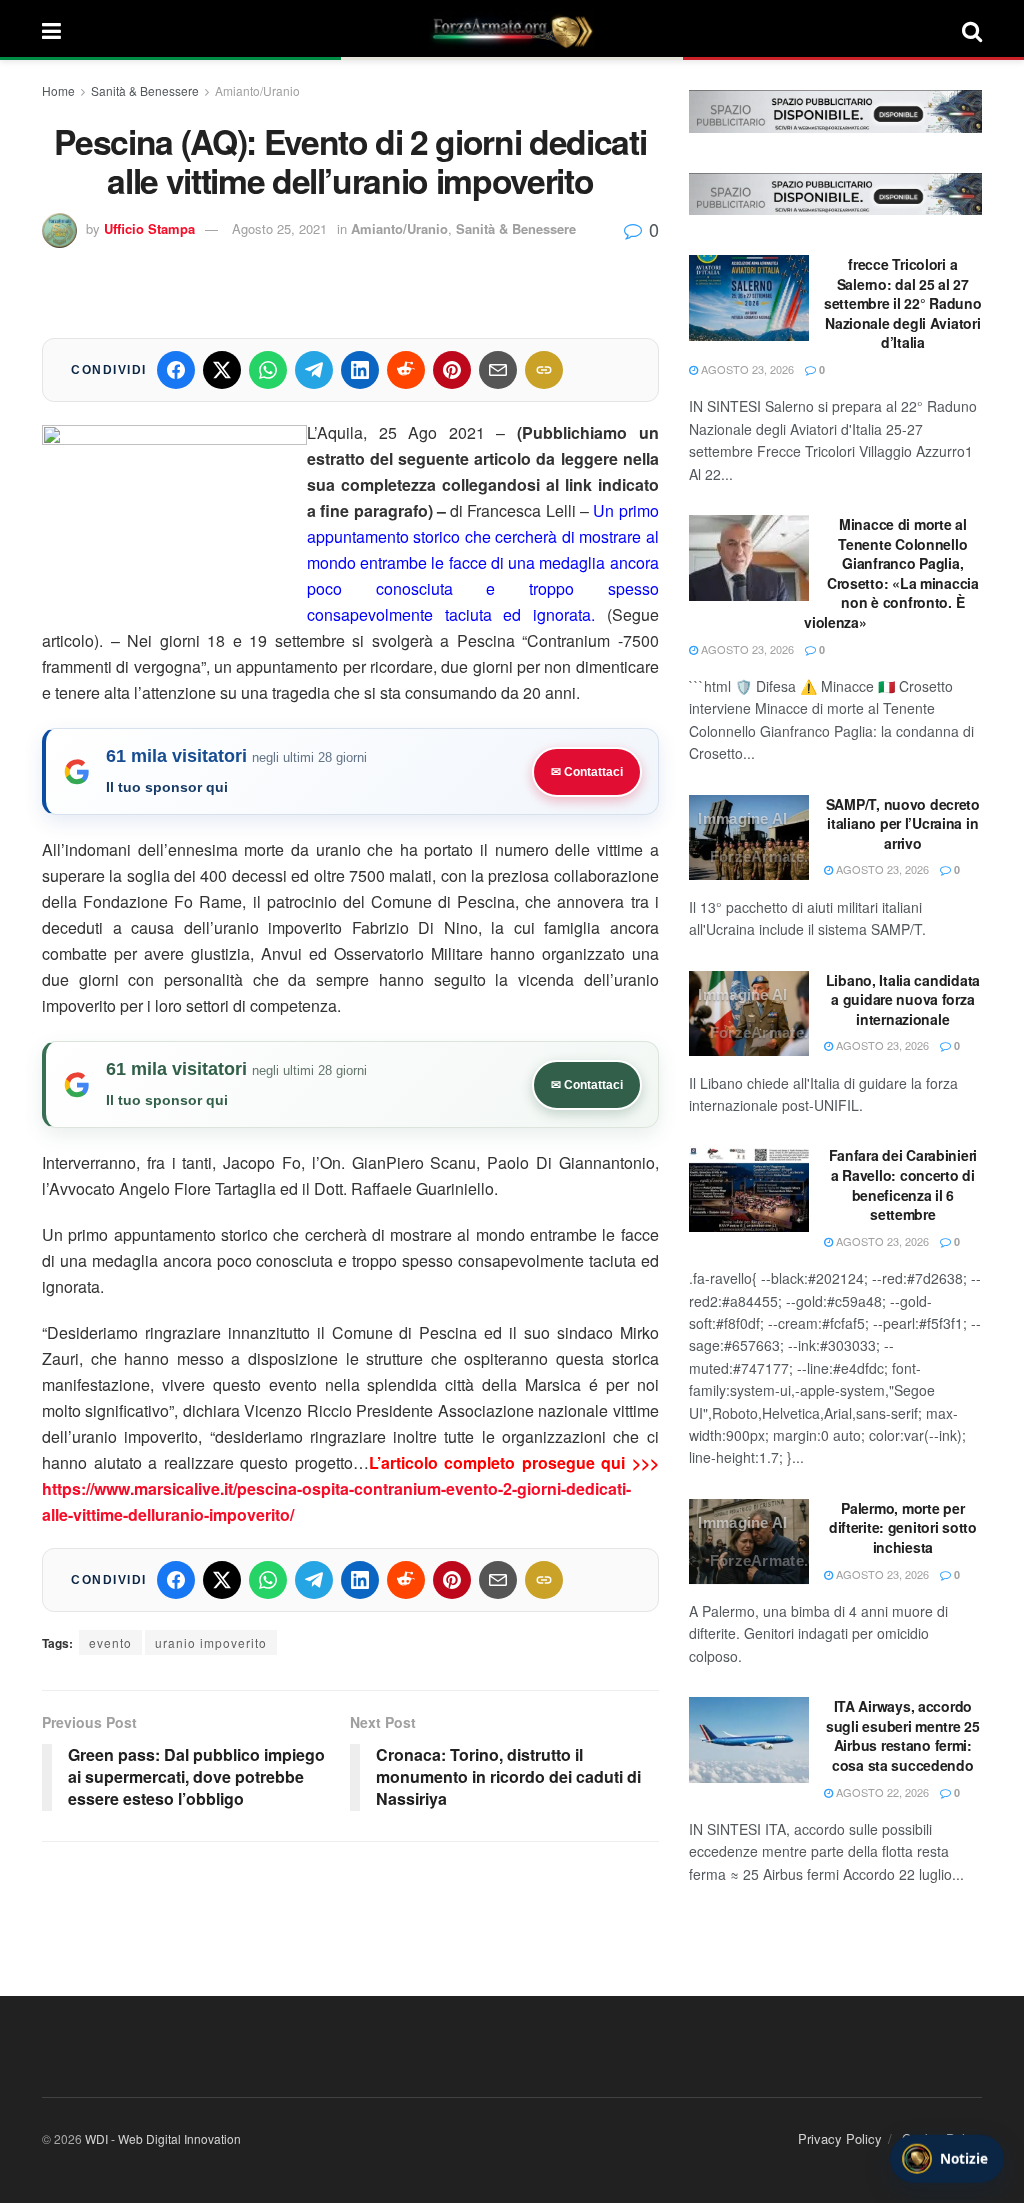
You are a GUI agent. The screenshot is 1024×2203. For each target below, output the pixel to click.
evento (110, 1642)
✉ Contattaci (587, 772)
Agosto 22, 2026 (881, 1792)
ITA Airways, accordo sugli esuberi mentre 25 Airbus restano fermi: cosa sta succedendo (903, 1735)
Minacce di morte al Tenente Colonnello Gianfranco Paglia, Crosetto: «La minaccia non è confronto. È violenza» (891, 573)
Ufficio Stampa (149, 228)
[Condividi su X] (222, 370)
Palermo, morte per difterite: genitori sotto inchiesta (903, 1527)
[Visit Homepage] (512, 30)
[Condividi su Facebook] (176, 370)
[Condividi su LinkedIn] (360, 370)
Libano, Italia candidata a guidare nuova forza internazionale (903, 999)
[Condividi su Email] (498, 370)
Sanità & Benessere (145, 90)
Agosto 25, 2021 (279, 228)
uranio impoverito (211, 1642)
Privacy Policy (840, 2138)
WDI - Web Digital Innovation (163, 2138)
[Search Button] (972, 30)
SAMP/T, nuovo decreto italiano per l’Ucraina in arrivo (903, 823)
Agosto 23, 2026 (746, 369)
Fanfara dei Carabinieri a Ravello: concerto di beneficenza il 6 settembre (903, 1184)
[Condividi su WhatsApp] (268, 370)
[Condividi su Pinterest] (452, 370)
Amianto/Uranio (257, 90)
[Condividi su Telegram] (314, 370)
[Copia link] (544, 370)
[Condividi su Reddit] (406, 370)
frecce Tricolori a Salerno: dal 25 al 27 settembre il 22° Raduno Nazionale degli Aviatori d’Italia (903, 303)
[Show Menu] (51, 30)
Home (58, 90)
